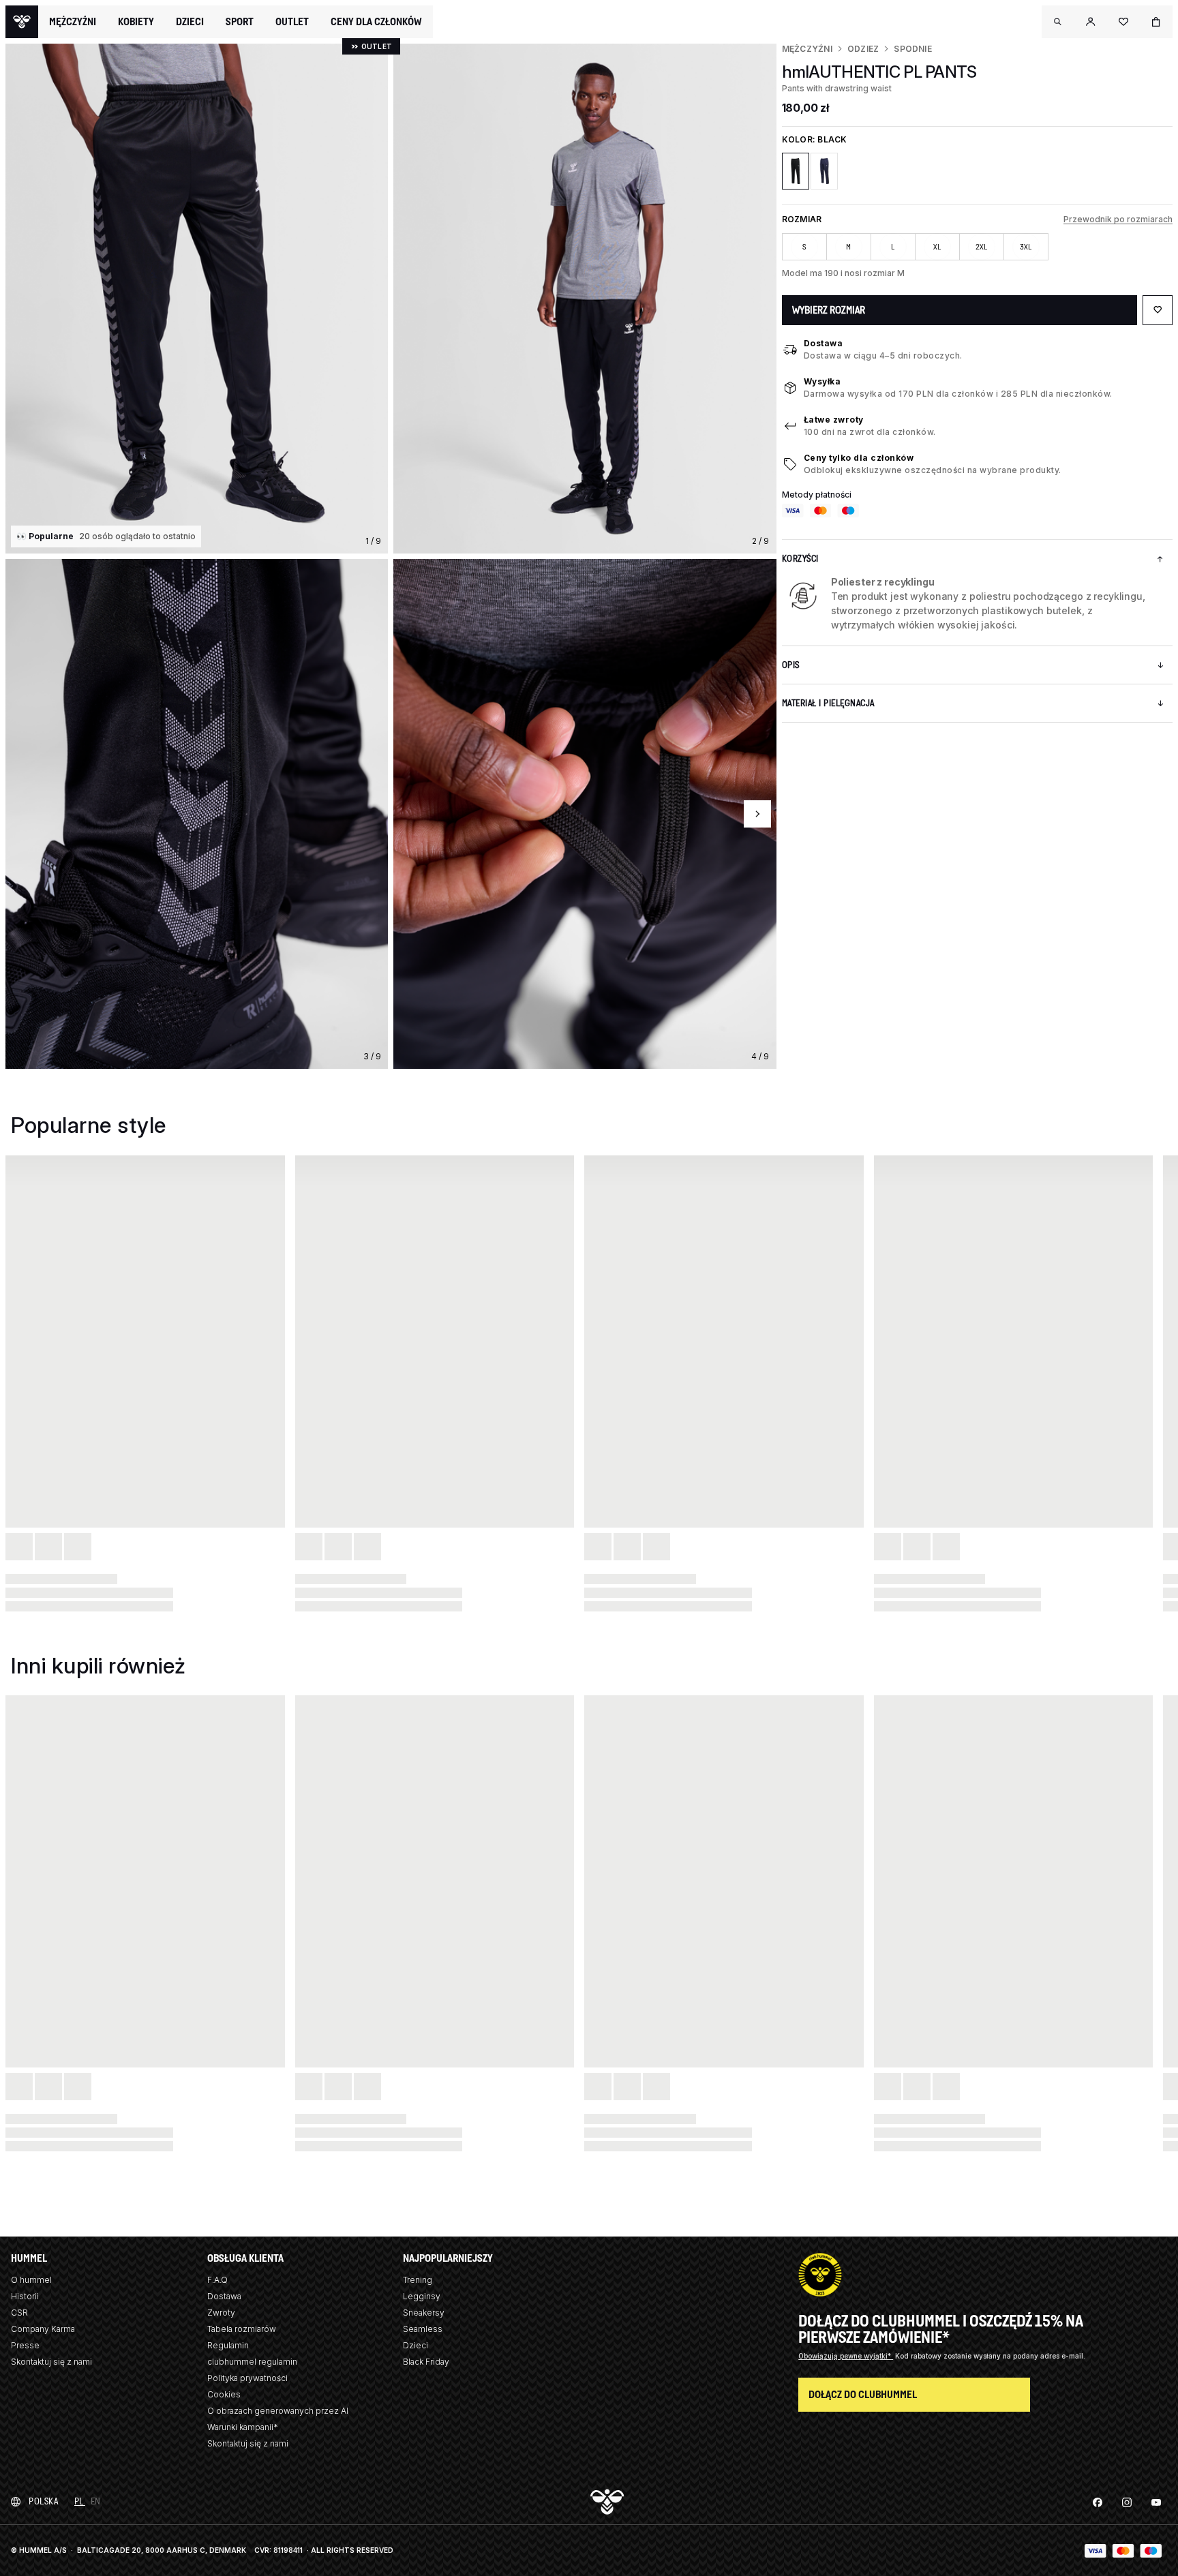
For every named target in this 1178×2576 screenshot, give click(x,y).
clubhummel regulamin (252, 2362)
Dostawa (824, 343)
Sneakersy (424, 2313)
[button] (1058, 22)
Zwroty (221, 2313)
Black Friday (426, 2362)
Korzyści (800, 559)
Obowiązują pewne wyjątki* (846, 2356)
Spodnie (913, 49)
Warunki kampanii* (243, 2427)
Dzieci (416, 2345)
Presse (25, 2345)
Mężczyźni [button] (73, 22)
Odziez (863, 49)
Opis (791, 665)
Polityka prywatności (247, 2378)
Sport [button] (240, 22)
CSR (19, 2313)
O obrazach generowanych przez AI (278, 2411)
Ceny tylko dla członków (859, 458)
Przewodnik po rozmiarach (1118, 219)
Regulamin (228, 2345)
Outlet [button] (292, 22)
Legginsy (422, 2296)
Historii (25, 2296)
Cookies (224, 2394)
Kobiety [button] (136, 22)
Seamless (423, 2329)
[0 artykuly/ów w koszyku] (1156, 22)
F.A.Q (217, 2280)
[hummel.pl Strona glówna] (22, 22)
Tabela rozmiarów (242, 2329)
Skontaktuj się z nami (51, 2362)
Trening (418, 2280)
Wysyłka (822, 381)
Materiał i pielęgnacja (828, 703)
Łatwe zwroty (834, 420)
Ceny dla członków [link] (376, 21)
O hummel (31, 2280)
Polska (43, 2501)
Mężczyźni (807, 49)
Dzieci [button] (190, 22)
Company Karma (43, 2329)
